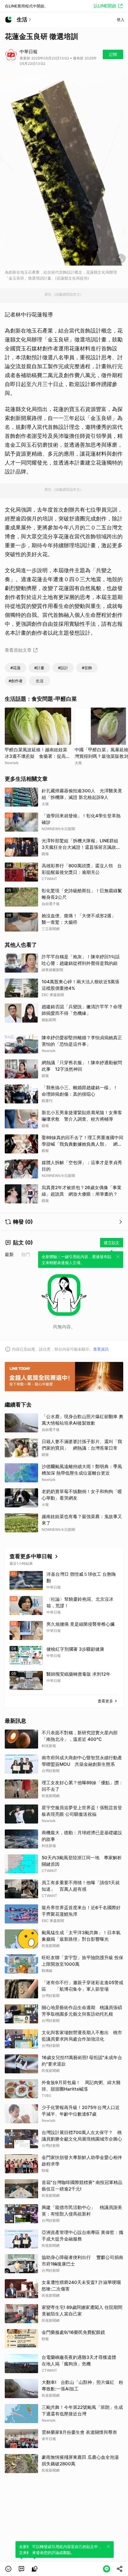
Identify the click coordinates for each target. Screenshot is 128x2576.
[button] (8, 2569)
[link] (21, 2569)
